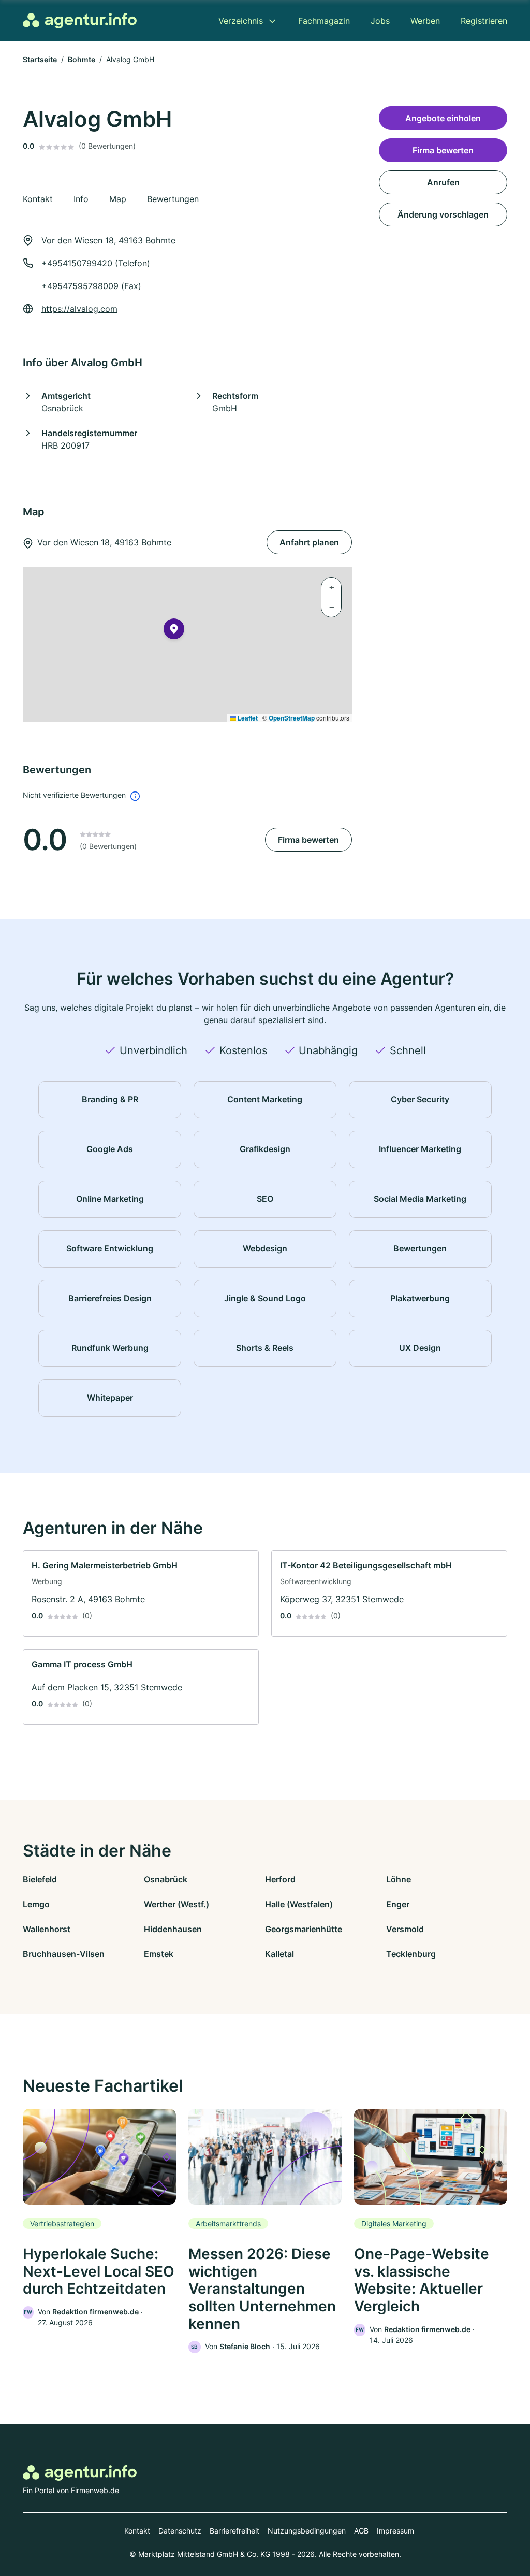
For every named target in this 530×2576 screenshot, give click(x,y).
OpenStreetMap (292, 718)
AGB (361, 2531)
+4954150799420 (77, 263)
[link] (141, 1594)
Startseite (40, 59)
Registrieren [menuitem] (484, 21)
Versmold (405, 1929)
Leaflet (247, 718)
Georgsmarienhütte (304, 1929)
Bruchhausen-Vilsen (64, 1954)
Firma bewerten (308, 840)
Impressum (395, 2531)
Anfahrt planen (309, 542)
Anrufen (443, 182)
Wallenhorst (47, 1929)
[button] (174, 631)
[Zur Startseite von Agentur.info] (80, 21)
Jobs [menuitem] (380, 21)
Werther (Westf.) (176, 1904)
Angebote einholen (443, 118)
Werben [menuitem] (425, 21)
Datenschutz (180, 2531)
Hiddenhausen (173, 1929)
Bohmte (82, 59)
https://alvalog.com (79, 309)
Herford (280, 1879)
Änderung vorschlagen (443, 214)
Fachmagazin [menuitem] (324, 21)
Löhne (399, 1879)
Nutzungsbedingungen (307, 2531)
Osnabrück (166, 1879)
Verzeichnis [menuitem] (241, 21)
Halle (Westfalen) (299, 1904)
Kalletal (279, 1954)
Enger (398, 1904)
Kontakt (137, 2531)
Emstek (159, 1954)
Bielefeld (40, 1879)
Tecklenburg (411, 1954)
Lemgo (36, 1904)
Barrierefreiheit (234, 2531)
